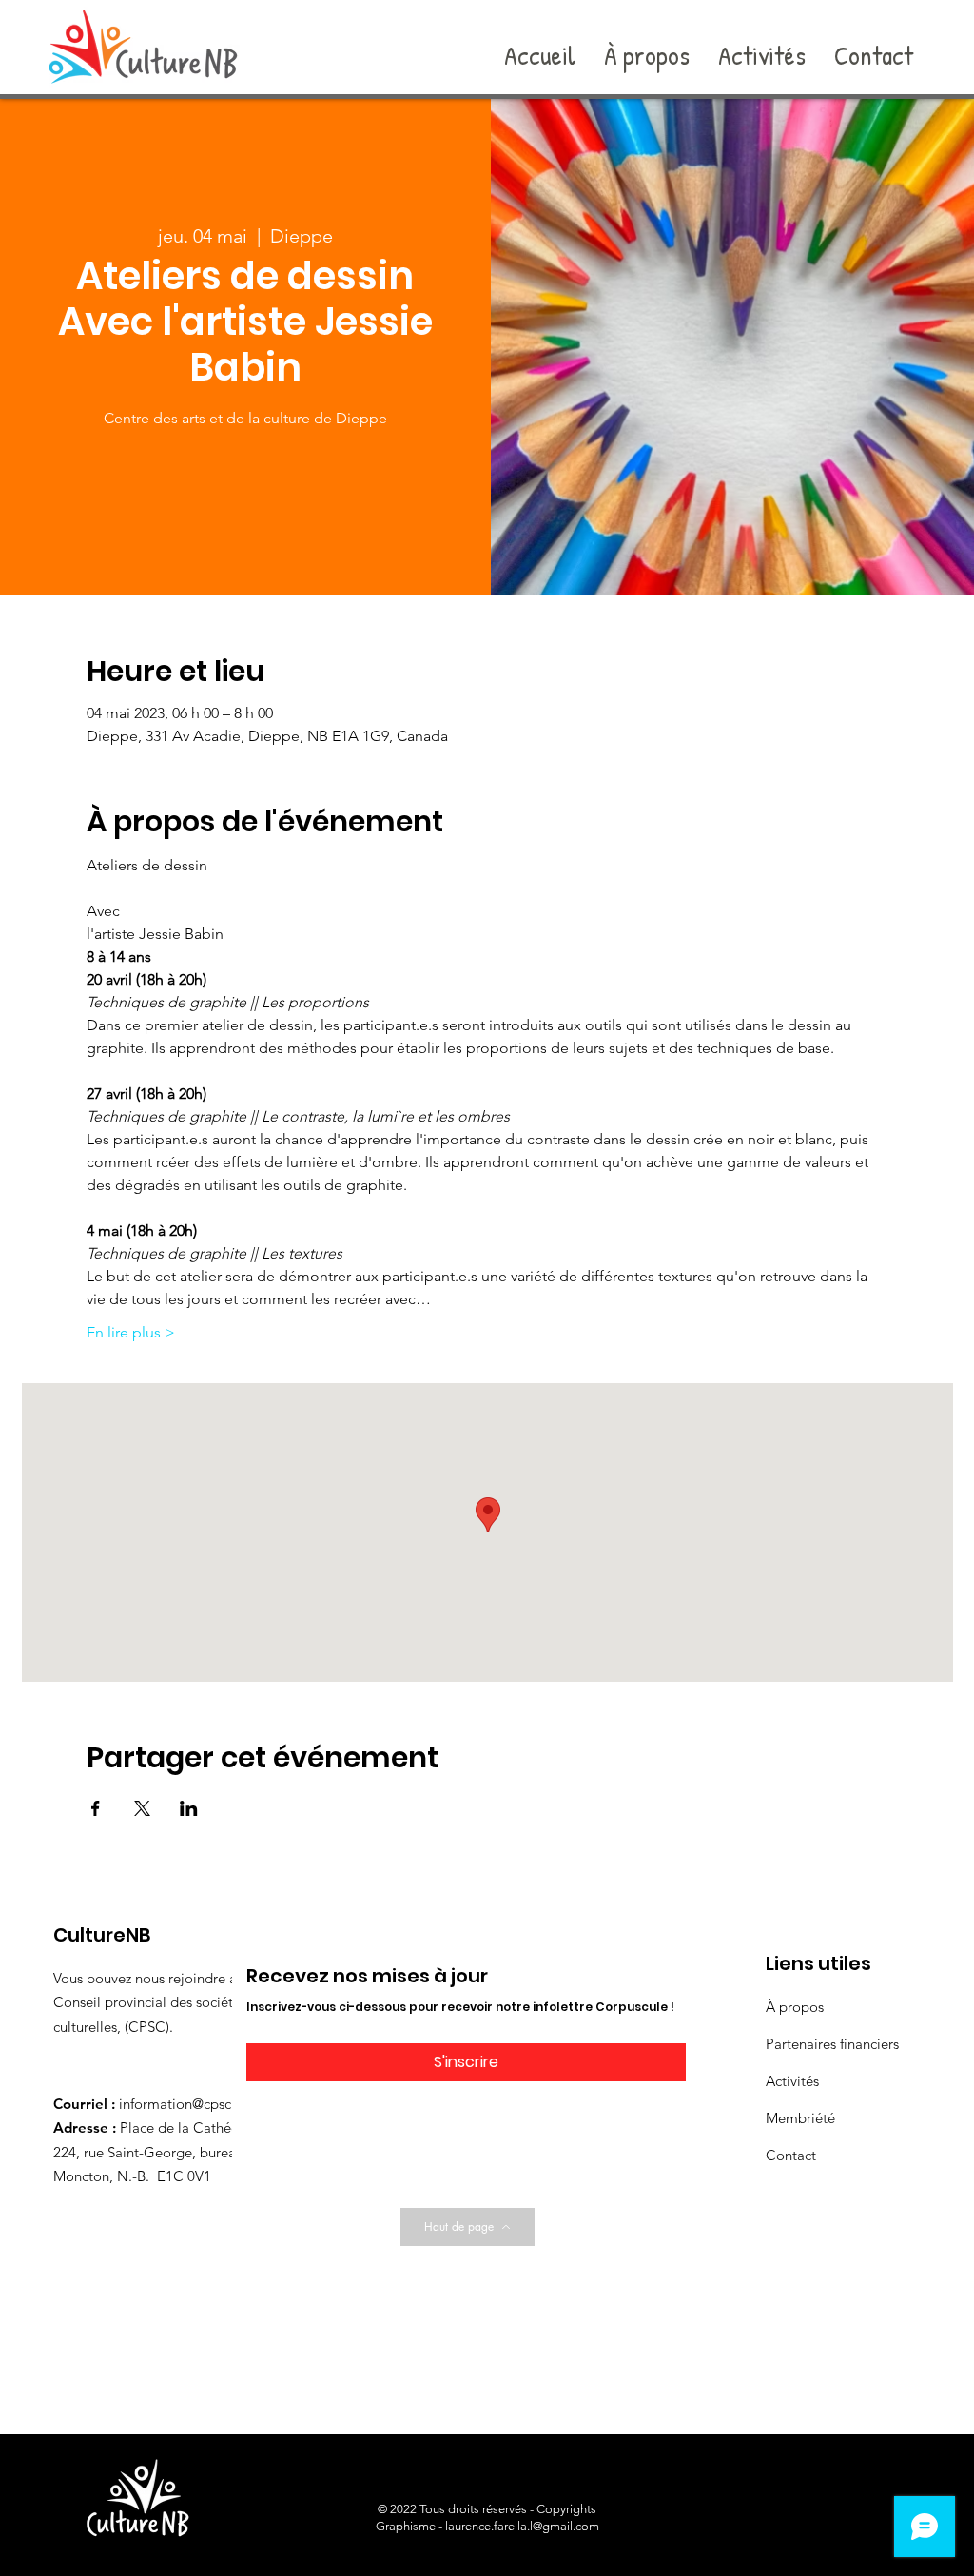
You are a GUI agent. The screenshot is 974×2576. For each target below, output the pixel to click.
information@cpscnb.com (199, 2104)
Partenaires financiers (832, 2044)
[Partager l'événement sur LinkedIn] (189, 1808)
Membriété (800, 2118)
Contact (791, 2155)
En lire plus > (131, 1332)
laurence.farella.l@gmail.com (522, 2526)
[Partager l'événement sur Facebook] (96, 1808)
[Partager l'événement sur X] (142, 1808)
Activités (792, 2081)
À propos (795, 2007)
